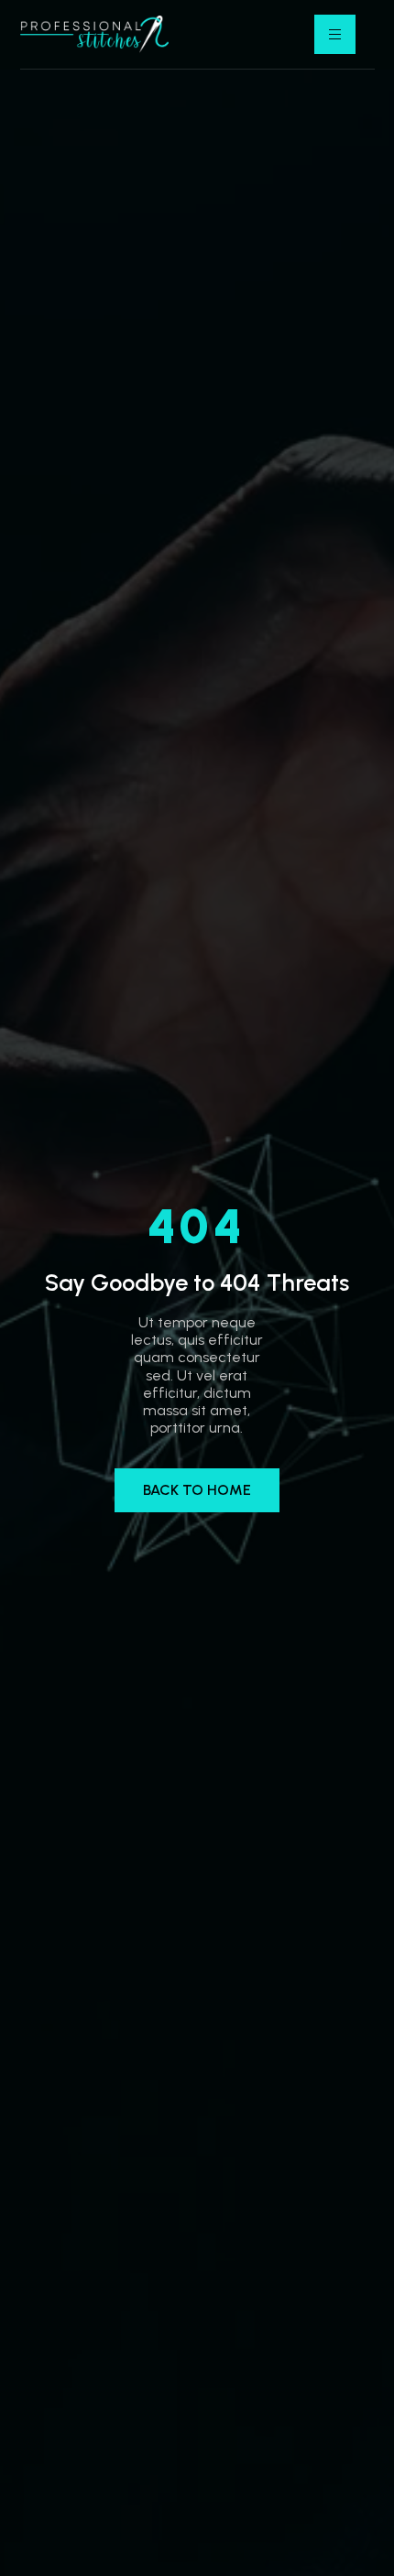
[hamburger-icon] (335, 34)
